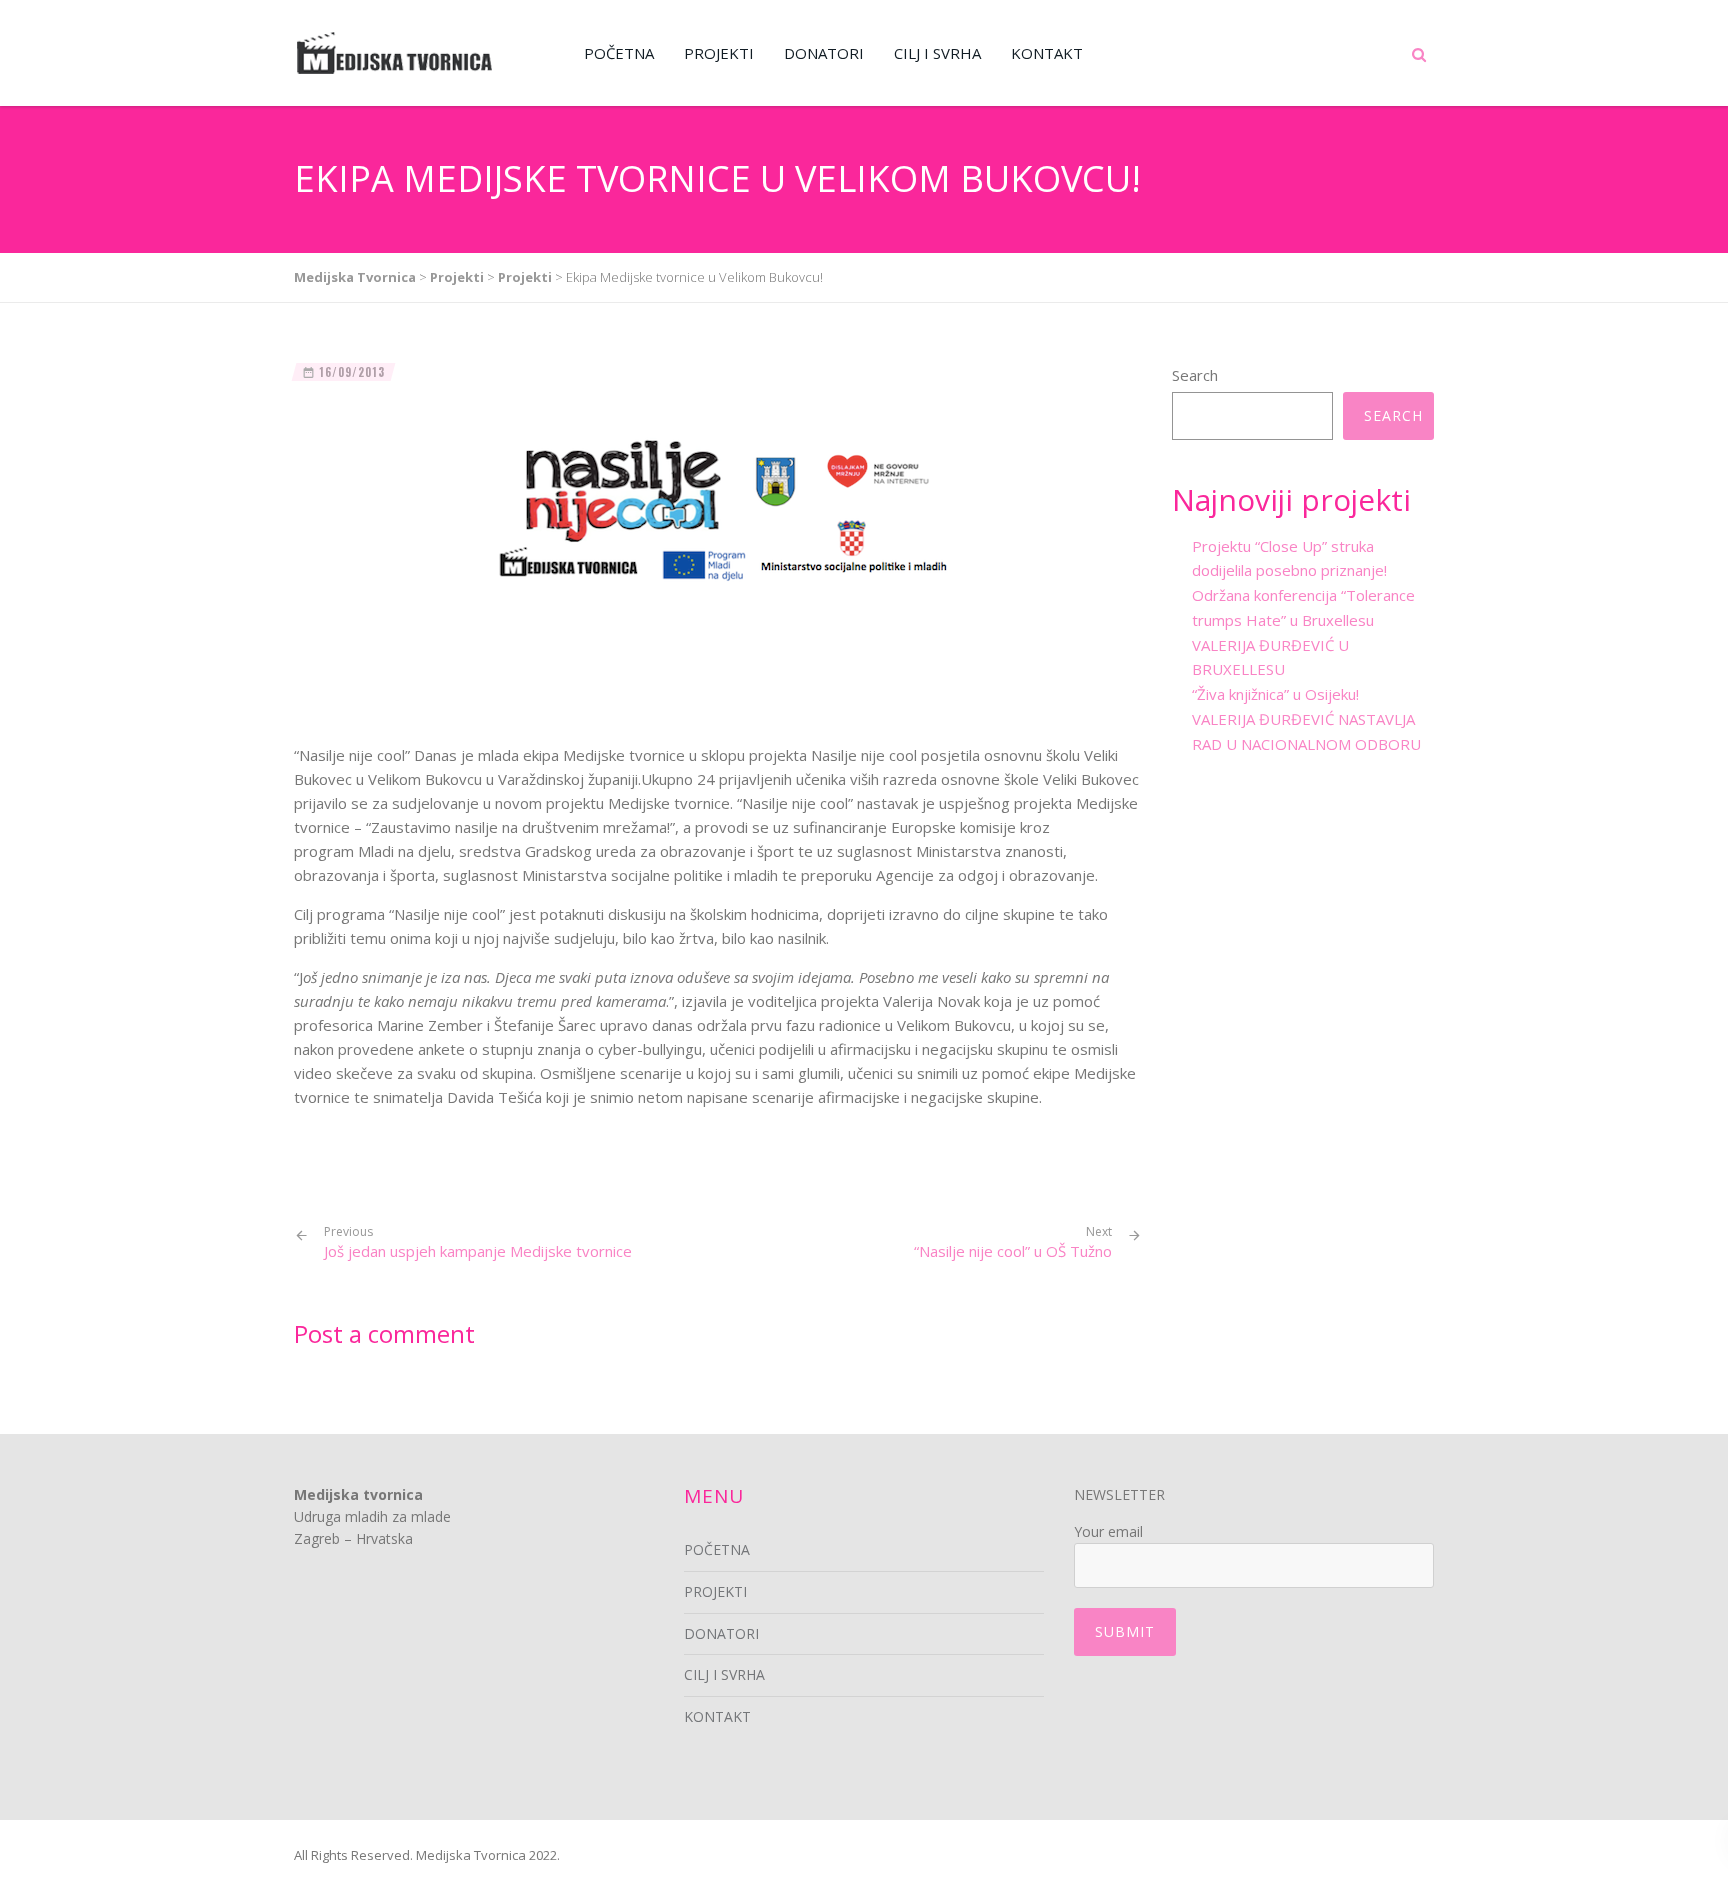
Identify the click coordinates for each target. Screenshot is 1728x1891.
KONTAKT (1047, 53)
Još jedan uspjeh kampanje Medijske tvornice (478, 1242)
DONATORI (824, 53)
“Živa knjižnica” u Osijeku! (1275, 694)
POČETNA (619, 53)
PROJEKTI (719, 53)
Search (1195, 375)
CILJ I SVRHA (937, 53)
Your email (1108, 1531)
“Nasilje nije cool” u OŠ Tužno (1013, 1251)
